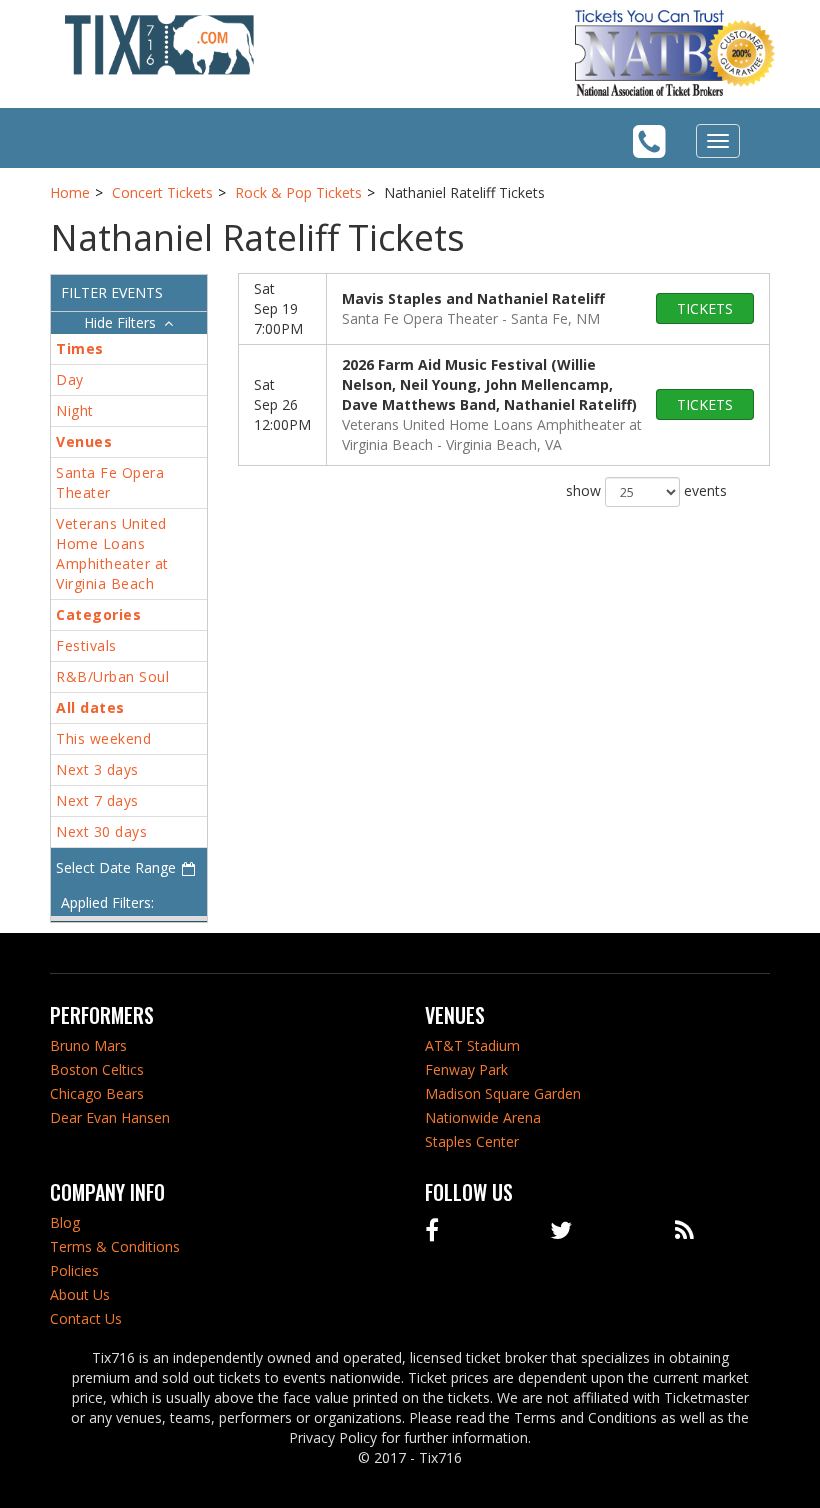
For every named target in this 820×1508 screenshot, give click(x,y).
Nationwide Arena (483, 1117)
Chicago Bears (97, 1093)
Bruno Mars (88, 1045)
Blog (65, 1222)
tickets (705, 308)
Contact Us (86, 1318)
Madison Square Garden (503, 1093)
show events (646, 490)
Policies (74, 1270)
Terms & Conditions (115, 1246)
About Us (80, 1294)
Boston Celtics (97, 1069)
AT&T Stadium (472, 1045)
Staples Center (472, 1141)
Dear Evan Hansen (110, 1117)
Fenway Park (466, 1069)
